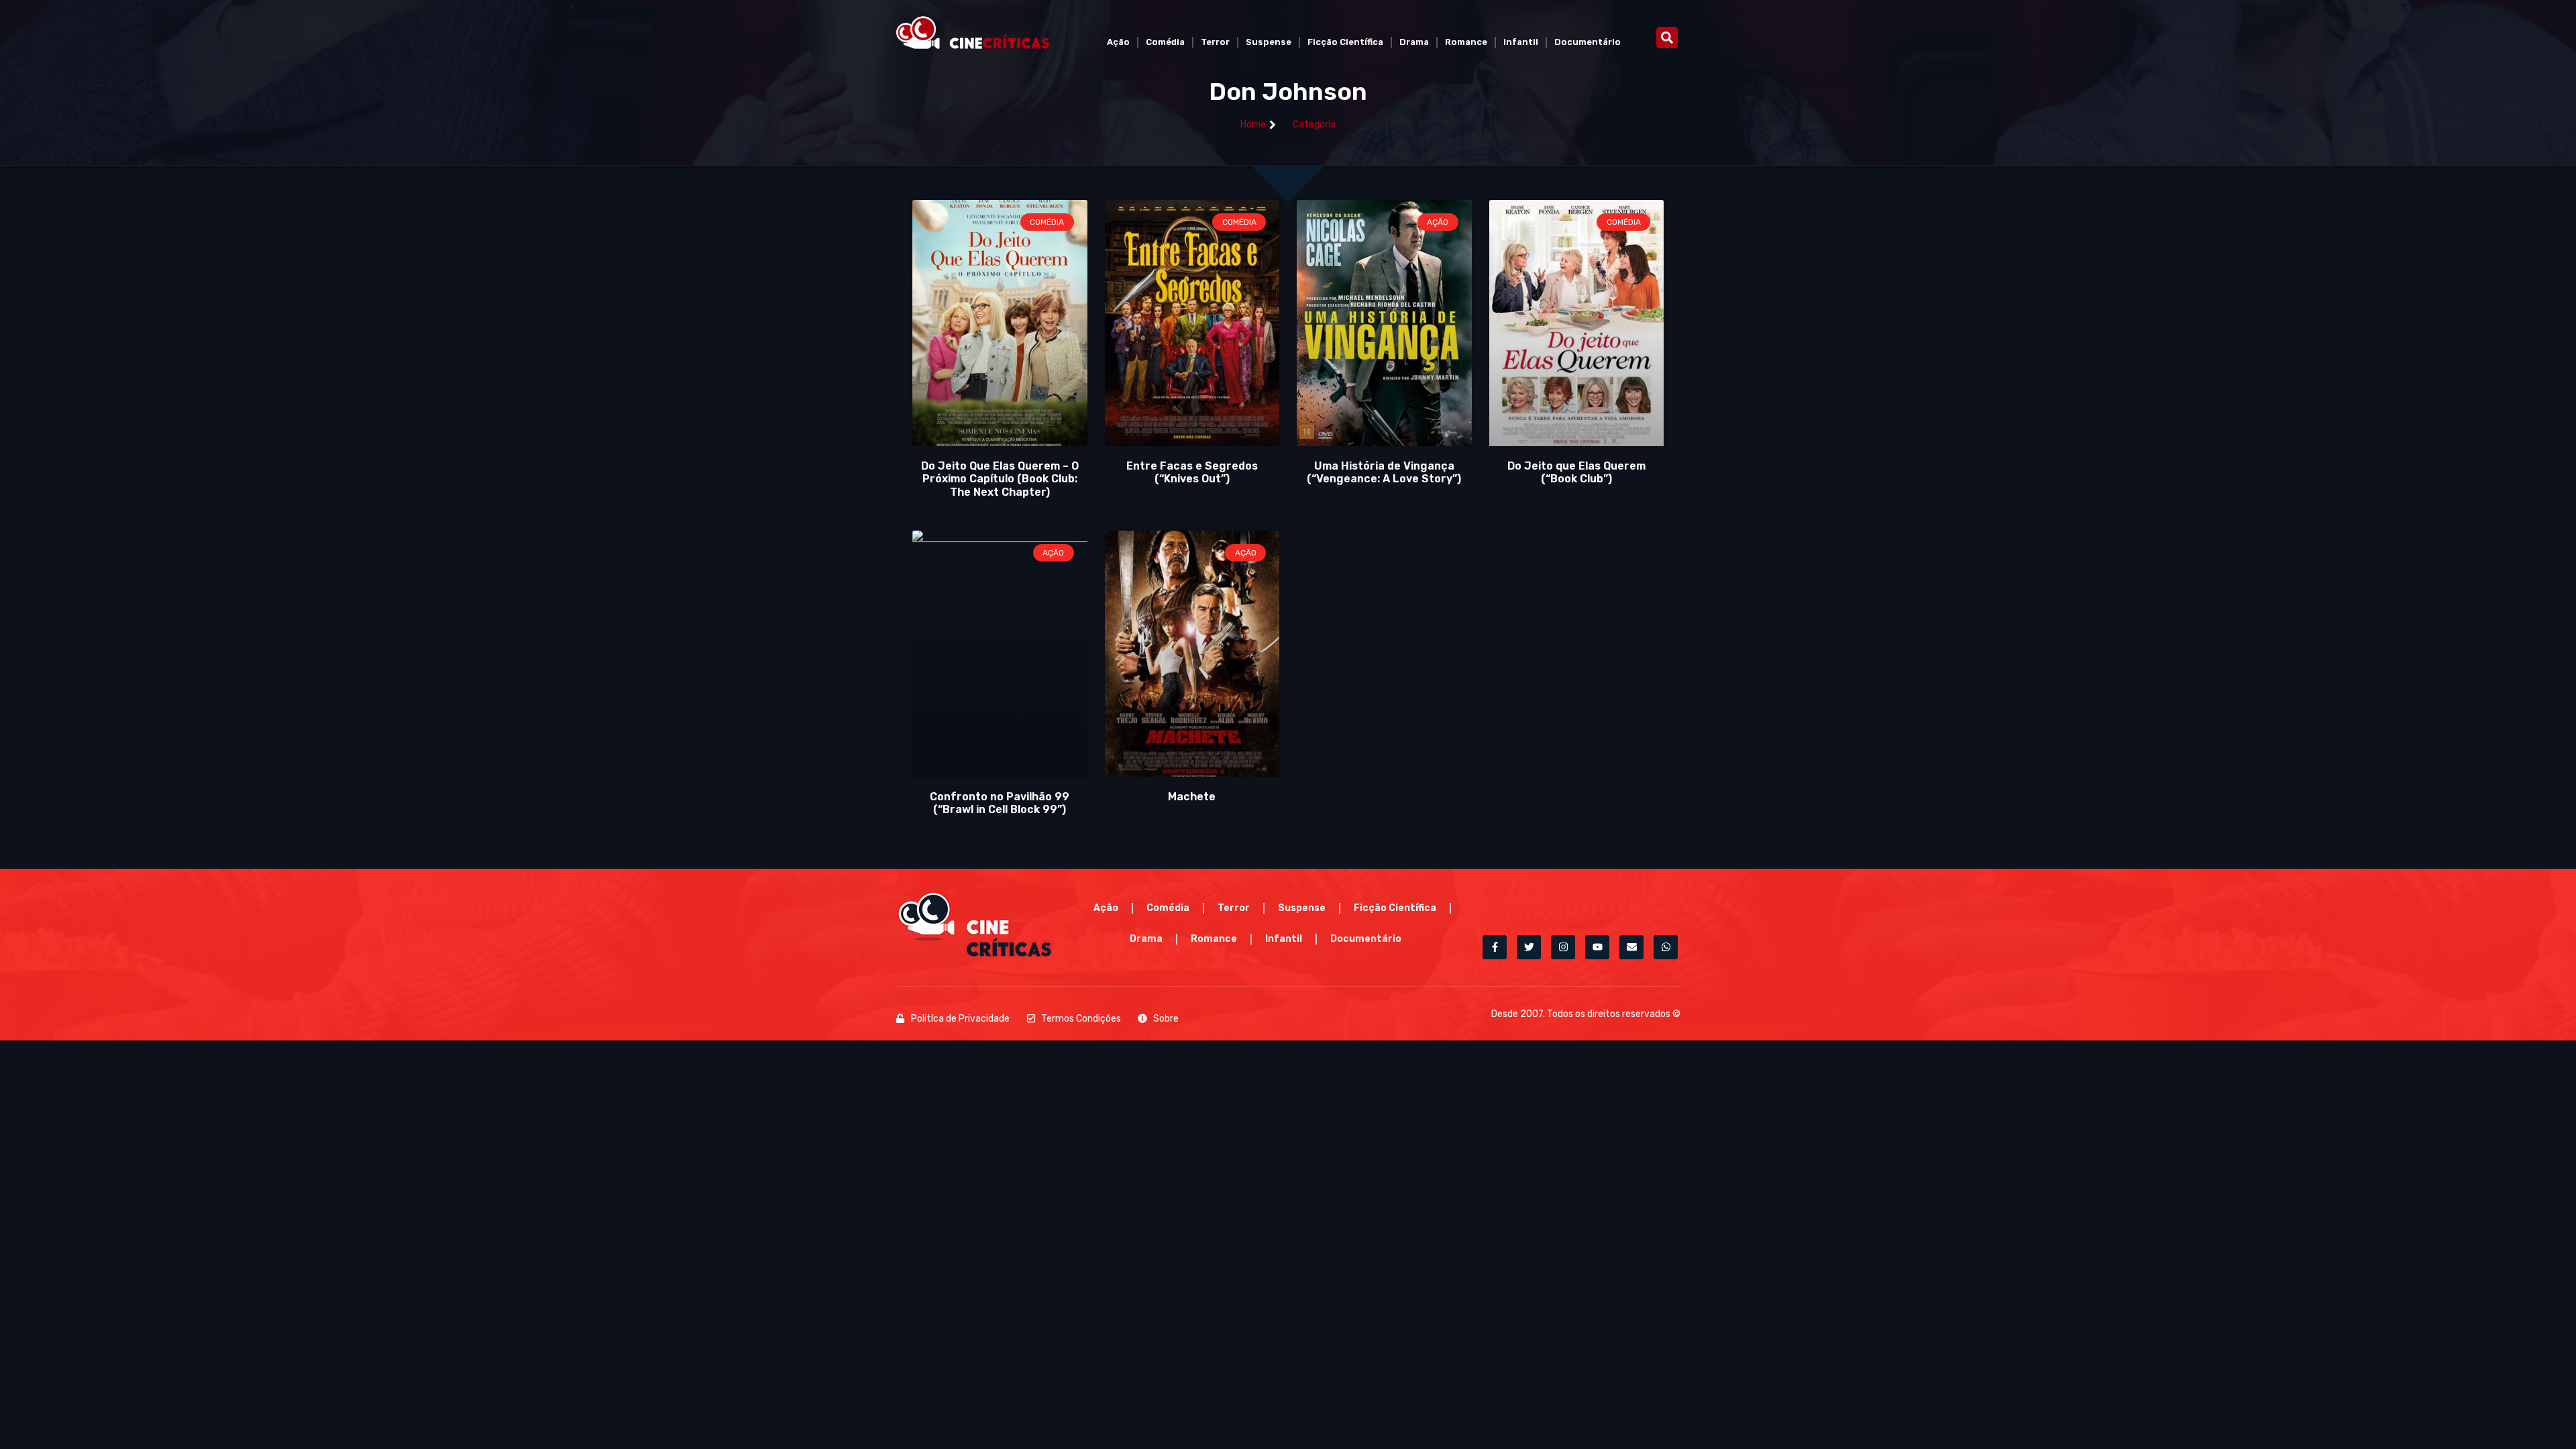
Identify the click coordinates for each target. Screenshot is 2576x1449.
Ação (1118, 42)
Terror (1215, 42)
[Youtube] (1597, 947)
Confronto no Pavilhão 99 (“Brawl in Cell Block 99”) (1000, 803)
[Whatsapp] (1666, 947)
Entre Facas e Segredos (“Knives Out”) (1192, 472)
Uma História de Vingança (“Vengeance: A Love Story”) (1384, 472)
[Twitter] (1529, 947)
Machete (1192, 797)
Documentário (1588, 42)
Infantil (1521, 42)
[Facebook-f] (1495, 947)
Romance (1466, 42)
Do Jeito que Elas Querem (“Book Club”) (1576, 472)
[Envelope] (1631, 947)
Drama (1414, 42)
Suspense (1269, 42)
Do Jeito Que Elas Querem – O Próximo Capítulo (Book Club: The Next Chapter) (1000, 479)
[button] (1667, 38)
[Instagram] (1563, 947)
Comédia (1165, 42)
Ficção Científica (1345, 42)
